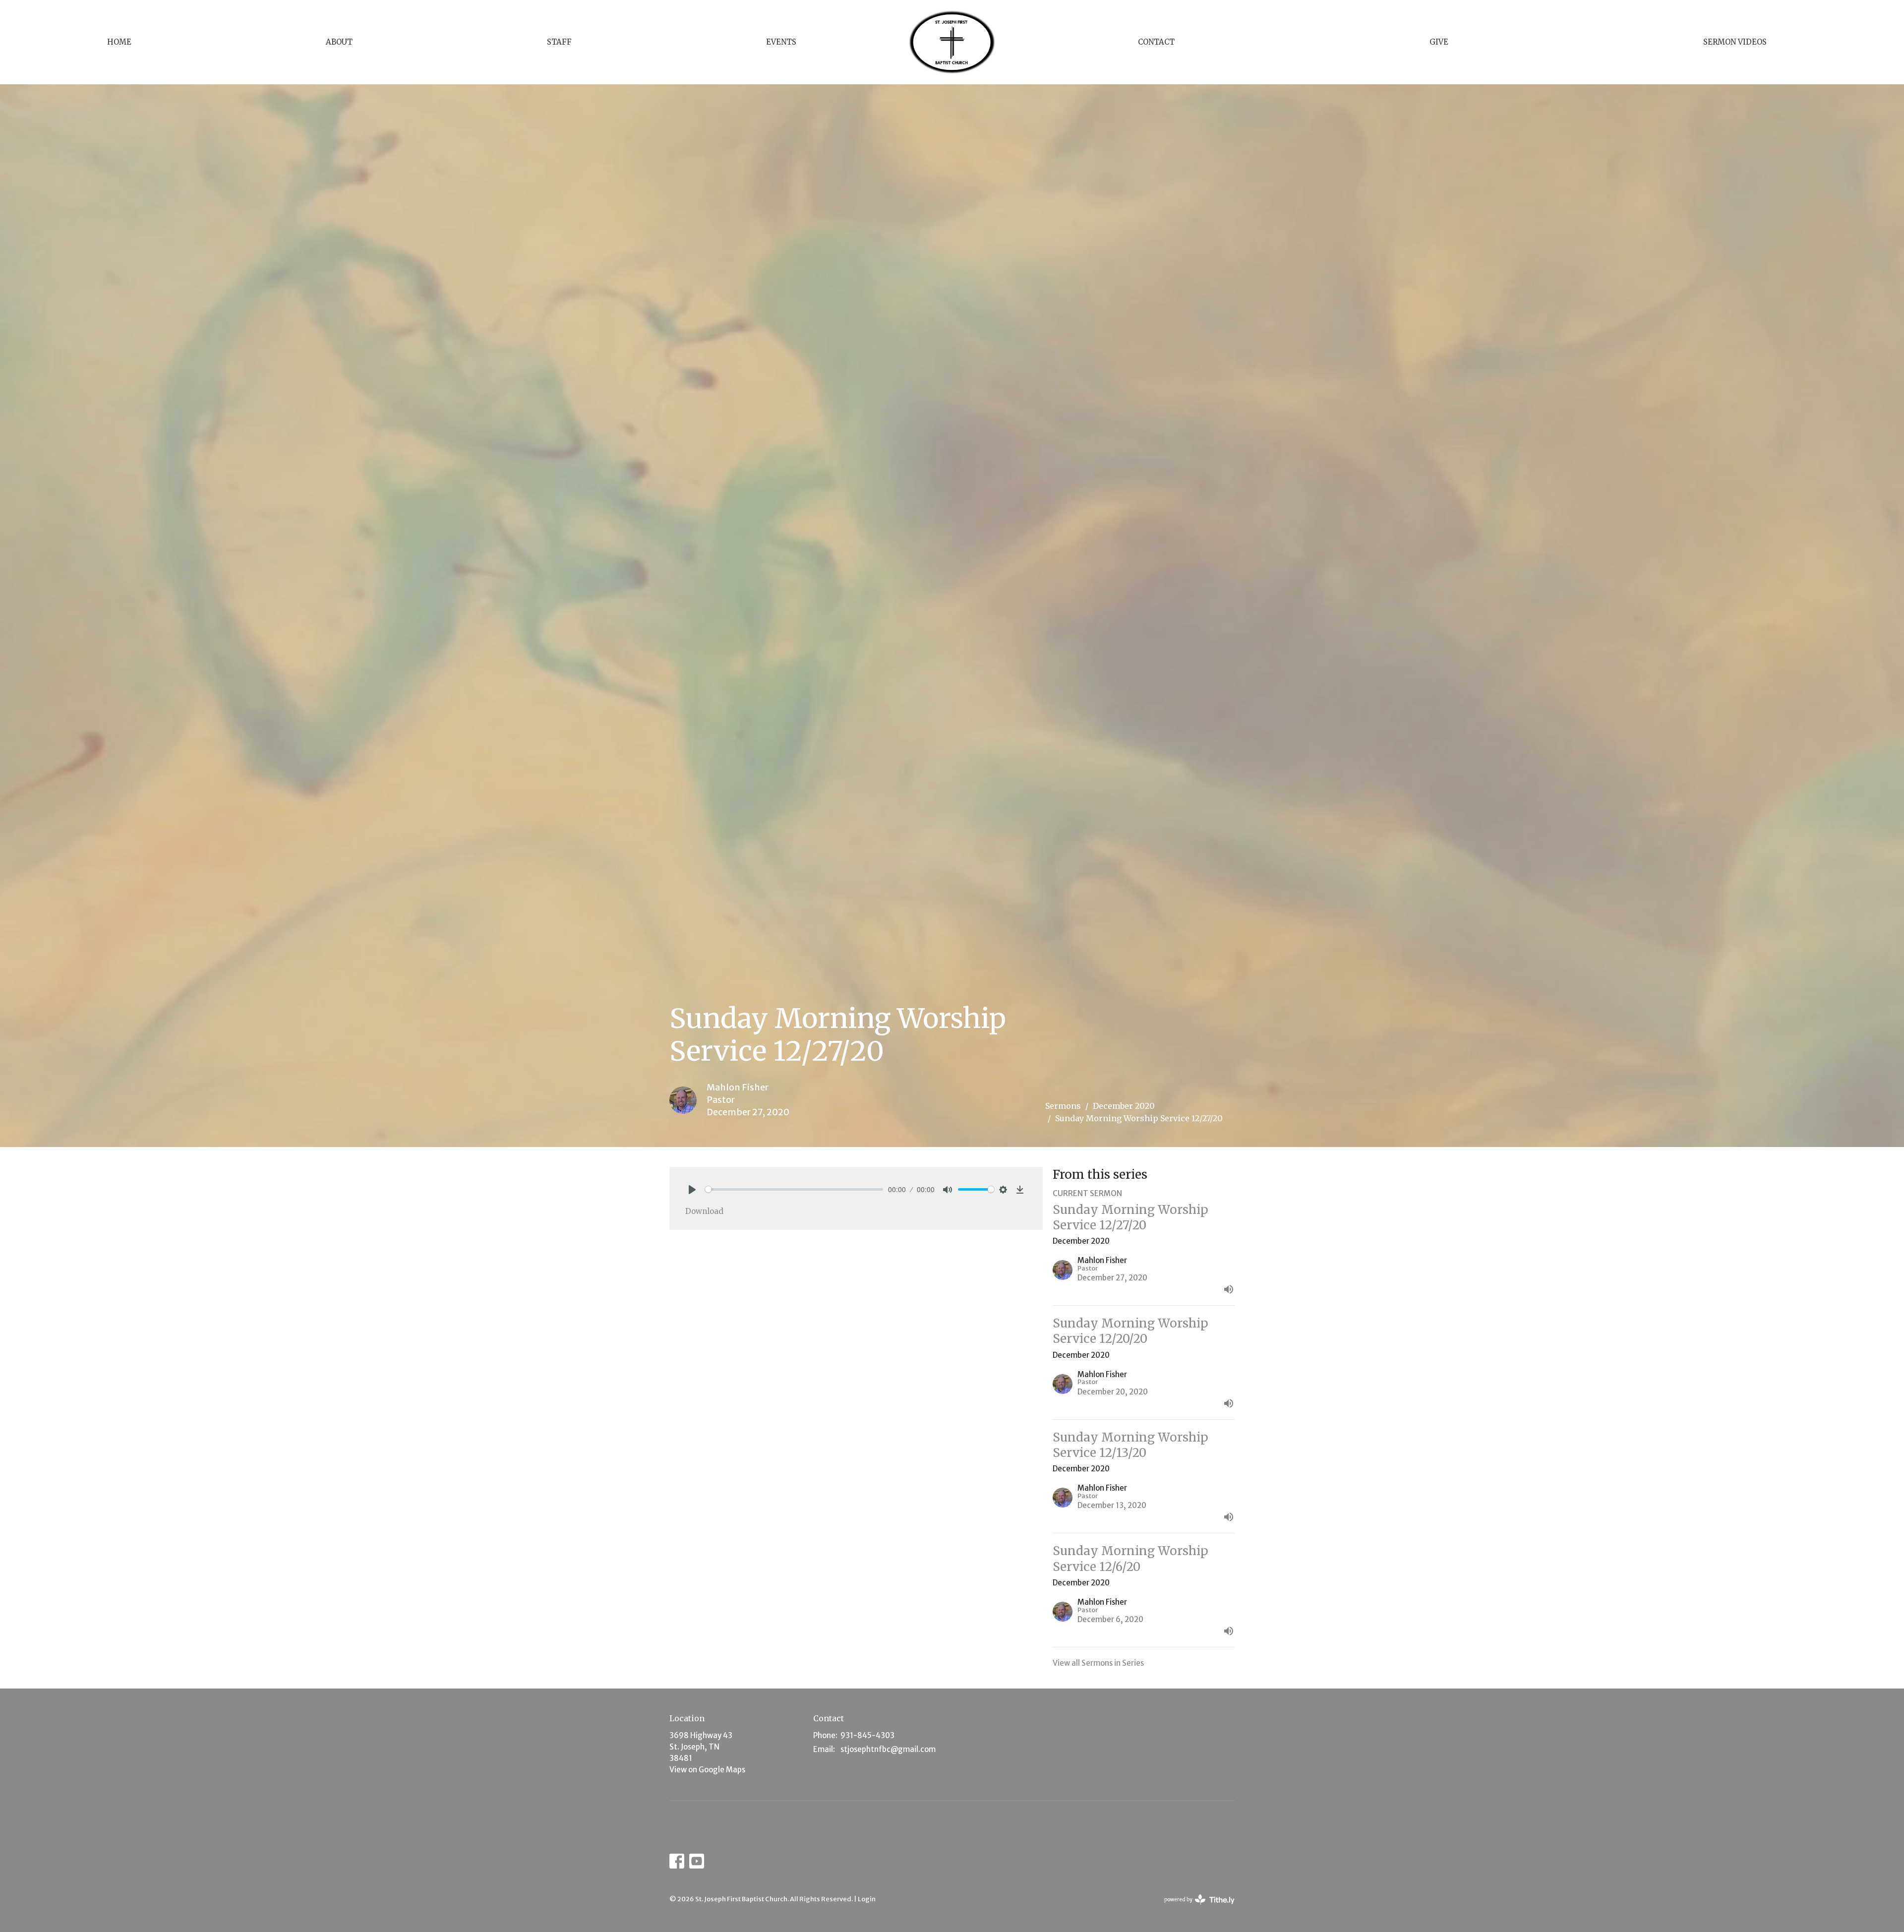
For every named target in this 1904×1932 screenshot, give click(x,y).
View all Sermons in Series (1098, 1663)
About (339, 42)
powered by (1195, 1908)
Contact (1156, 42)
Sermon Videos (1735, 42)
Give (1439, 42)
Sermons (1063, 1106)
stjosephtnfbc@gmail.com (888, 1749)
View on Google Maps (707, 1770)
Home (119, 42)
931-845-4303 (867, 1735)
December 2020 (1124, 1106)
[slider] (794, 1189)
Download (704, 1211)
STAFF (559, 42)
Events (781, 42)
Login (867, 1899)
